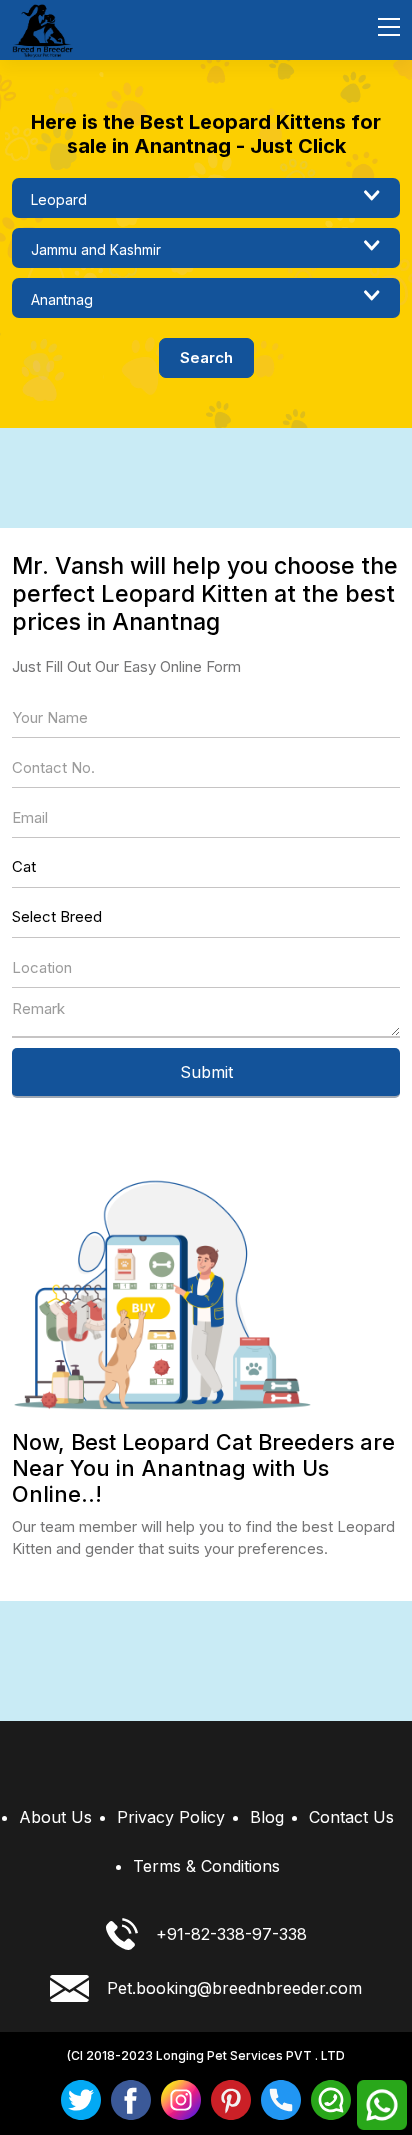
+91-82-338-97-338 (231, 1934)
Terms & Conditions (206, 1866)
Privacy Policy (171, 1817)
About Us (55, 1817)
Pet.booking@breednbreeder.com (234, 1988)
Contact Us (351, 1817)
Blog (267, 1817)
